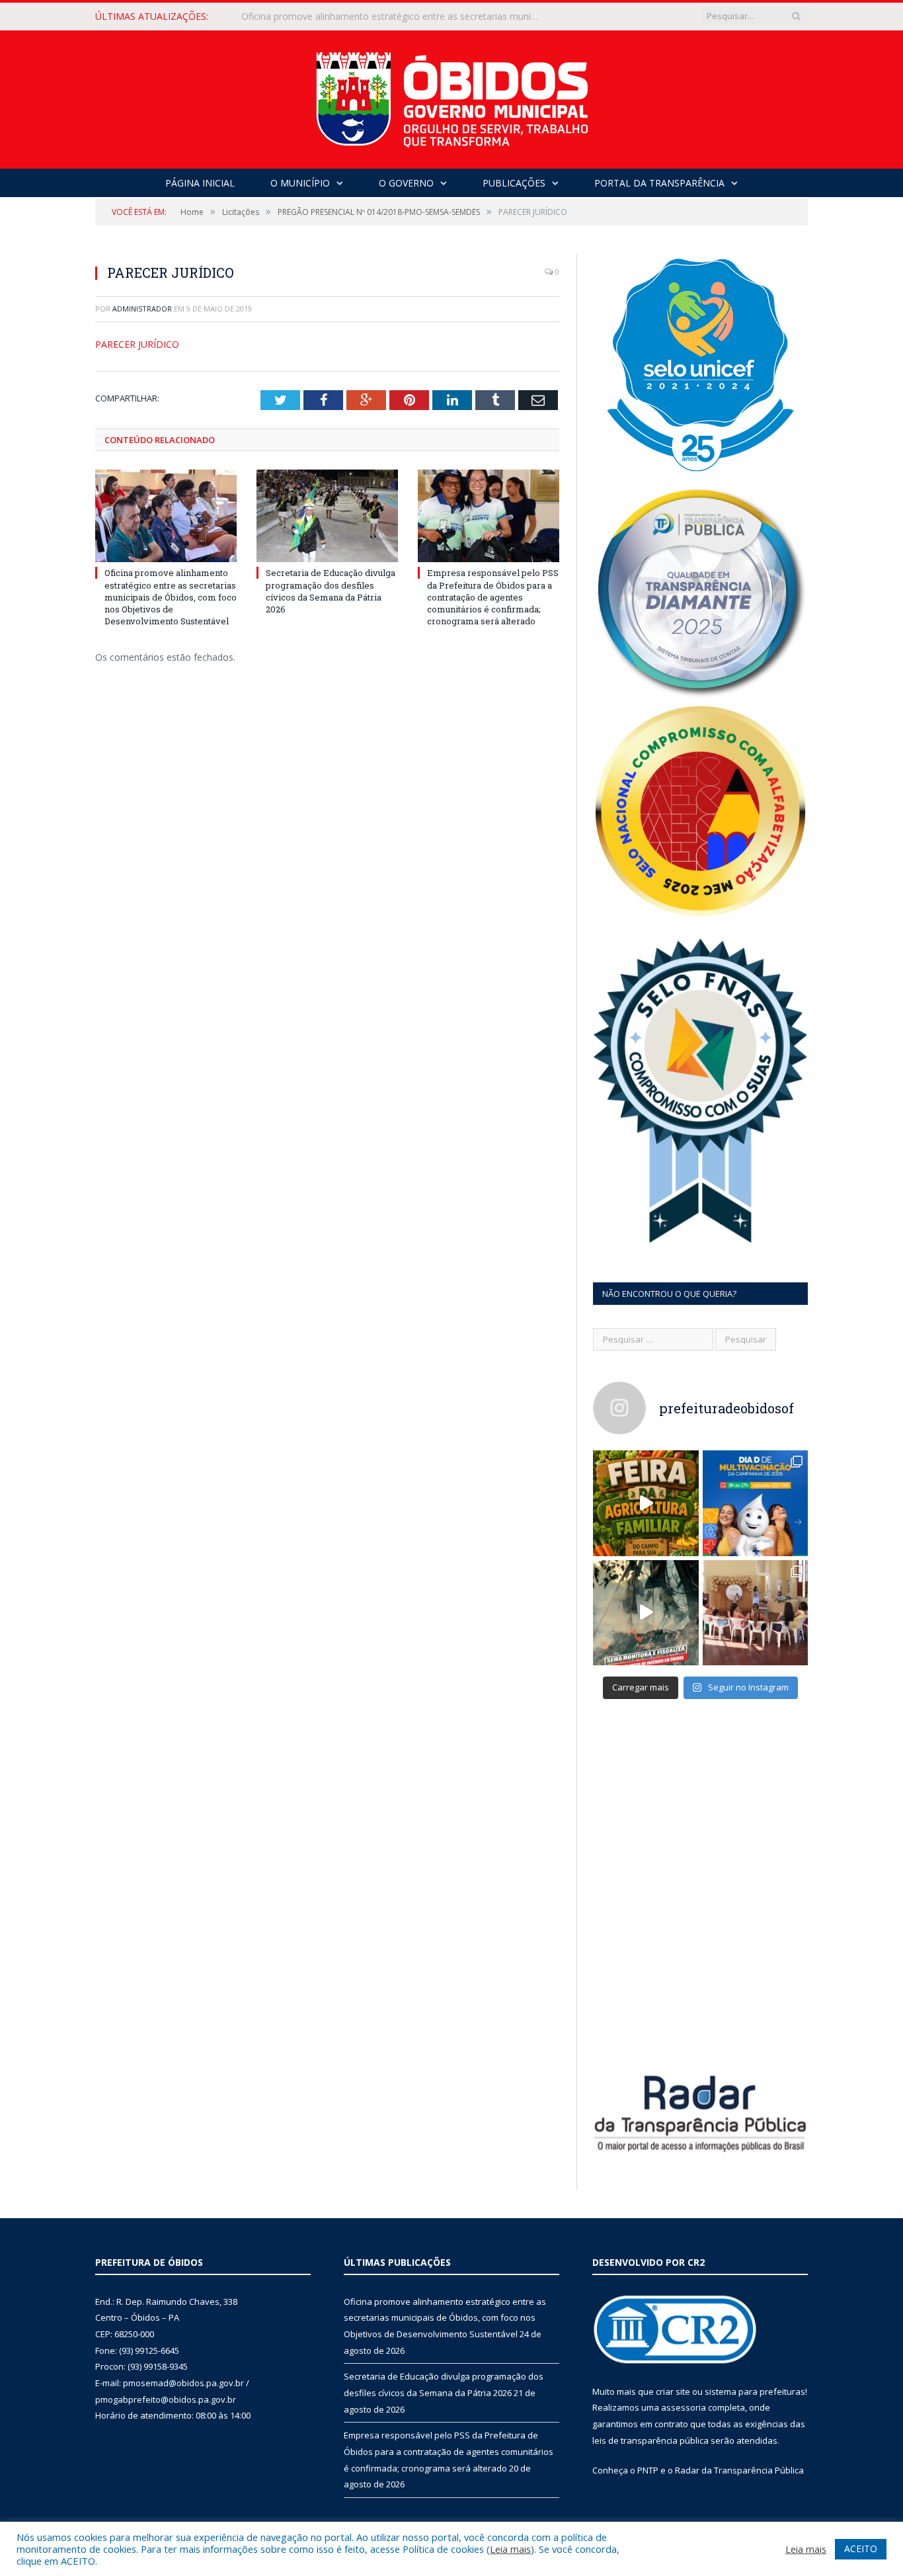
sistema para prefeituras (755, 2391)
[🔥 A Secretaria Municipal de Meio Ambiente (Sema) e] (646, 1613)
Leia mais (510, 2549)
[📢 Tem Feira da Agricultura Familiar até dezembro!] (646, 1503)
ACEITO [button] (861, 2549)
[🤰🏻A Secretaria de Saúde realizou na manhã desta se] (756, 1613)
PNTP (648, 2470)
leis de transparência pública (650, 2440)
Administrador (142, 309)
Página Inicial (200, 183)
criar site (673, 2391)
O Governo (406, 183)
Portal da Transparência (659, 183)
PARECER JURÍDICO (137, 344)
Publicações (514, 183)
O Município (300, 183)
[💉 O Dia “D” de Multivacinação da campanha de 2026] (756, 1503)
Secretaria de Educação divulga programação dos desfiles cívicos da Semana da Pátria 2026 (393, 17)
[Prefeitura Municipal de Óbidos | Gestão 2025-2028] (452, 96)
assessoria (684, 2407)
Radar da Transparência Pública (739, 2470)
